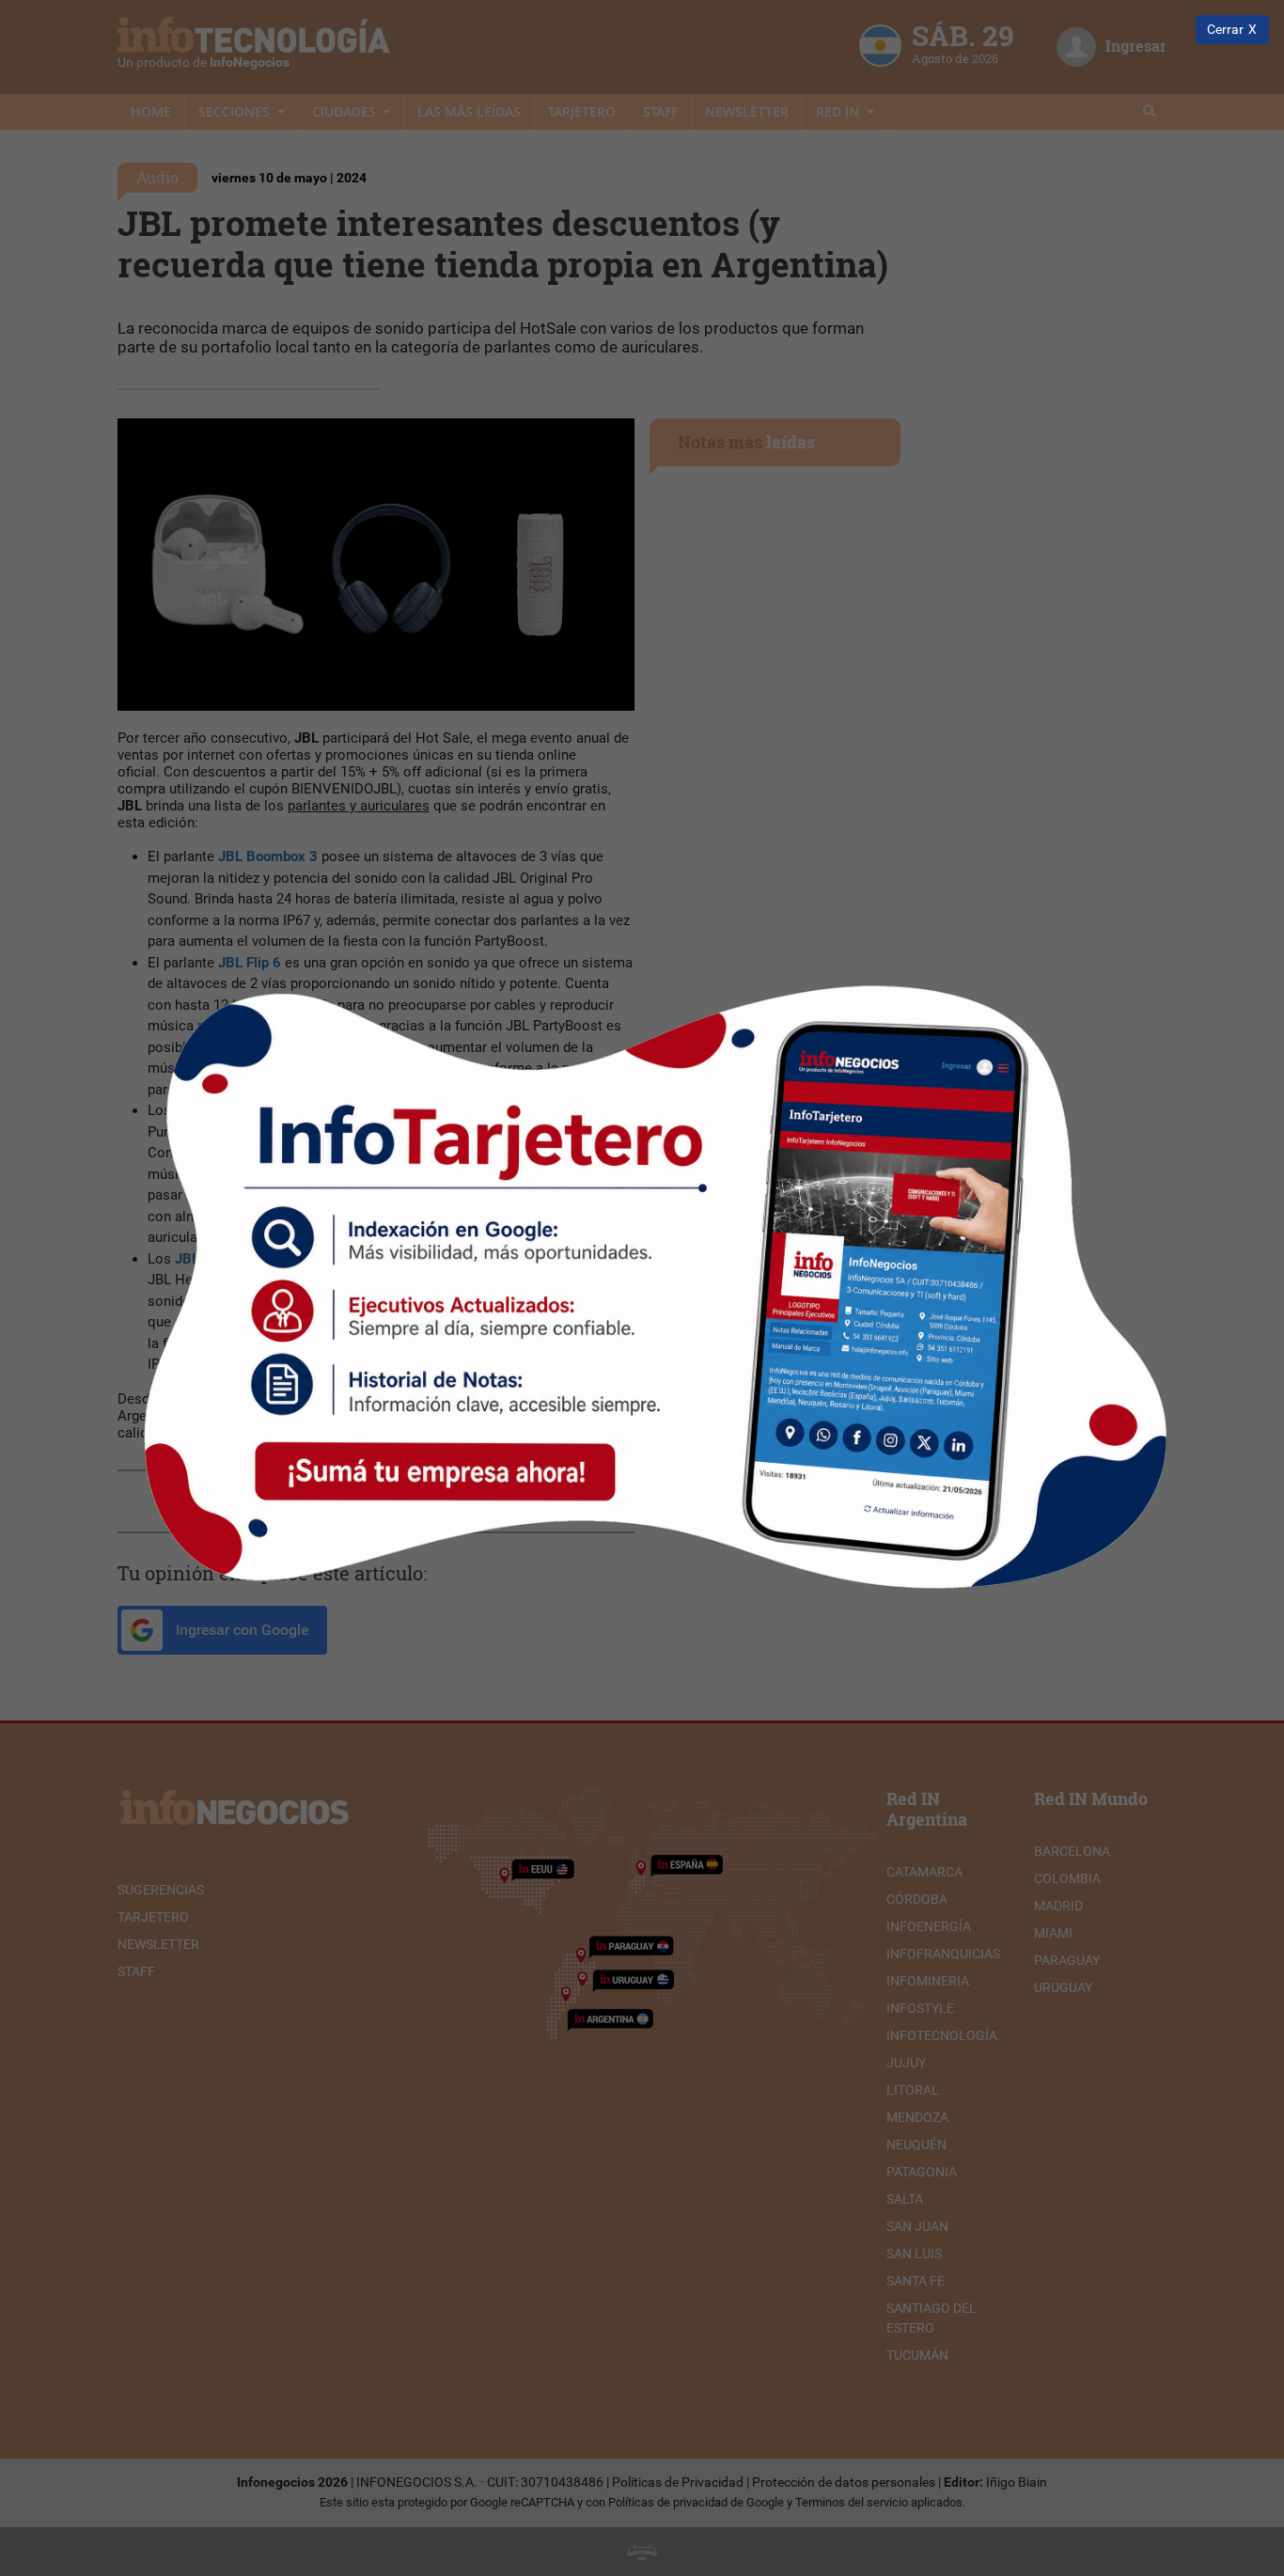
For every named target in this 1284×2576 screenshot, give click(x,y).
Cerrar (1225, 30)
